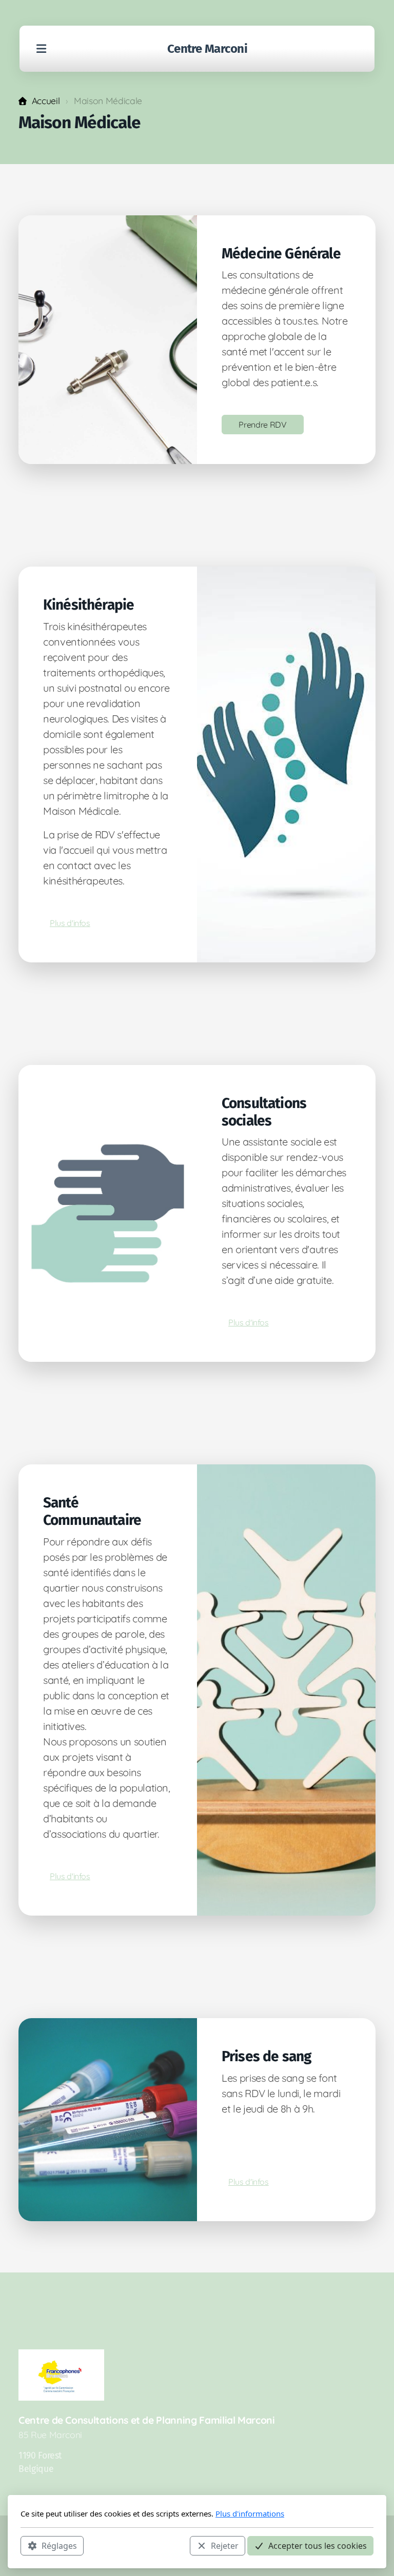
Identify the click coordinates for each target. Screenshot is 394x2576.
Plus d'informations (250, 2513)
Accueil (46, 100)
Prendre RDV (262, 425)
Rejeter (225, 2546)
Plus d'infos (70, 923)
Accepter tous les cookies (318, 2546)
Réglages (59, 2546)
